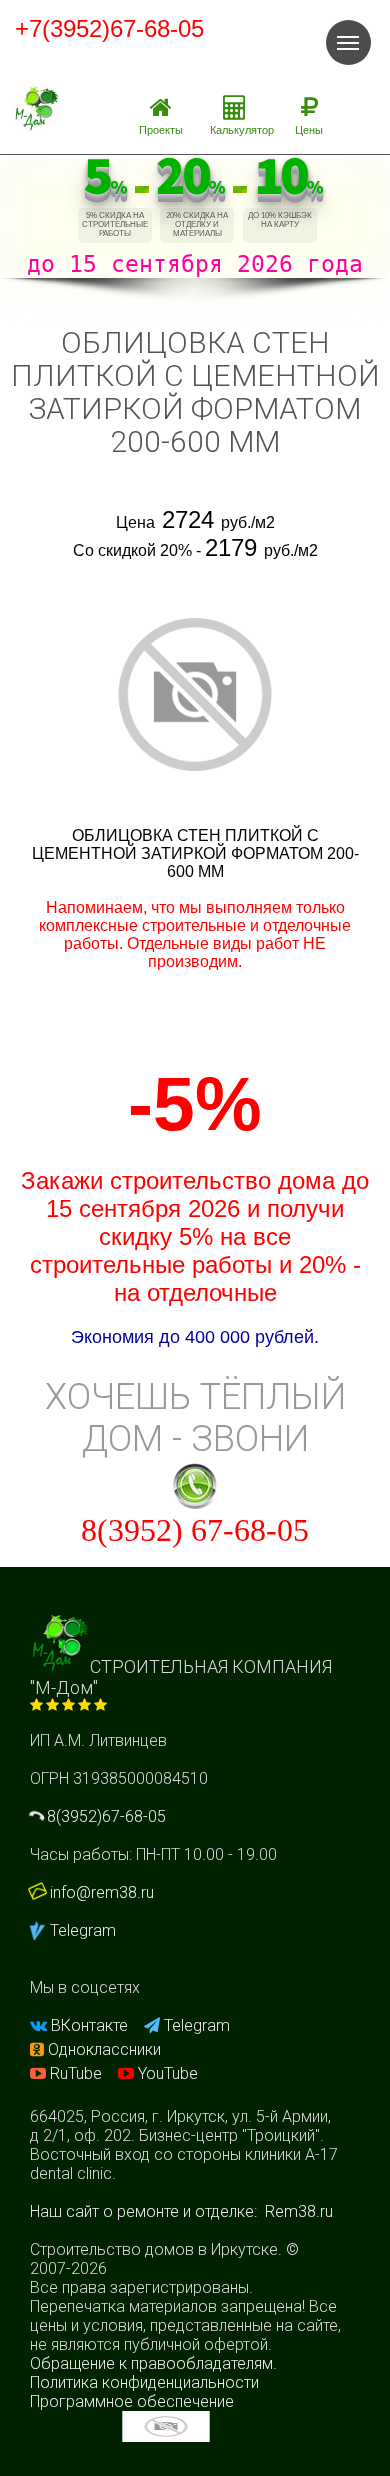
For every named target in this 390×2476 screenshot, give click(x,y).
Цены (309, 130)
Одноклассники (102, 2049)
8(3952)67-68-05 (104, 1816)
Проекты (161, 130)
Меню (348, 42)
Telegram (81, 1930)
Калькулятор (242, 130)
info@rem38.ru (102, 1892)
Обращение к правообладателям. (153, 2363)
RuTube (76, 2073)
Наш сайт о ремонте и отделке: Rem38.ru (181, 2211)
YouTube (166, 2073)
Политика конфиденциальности (144, 2382)
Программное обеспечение (132, 2401)
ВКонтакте (89, 2025)
